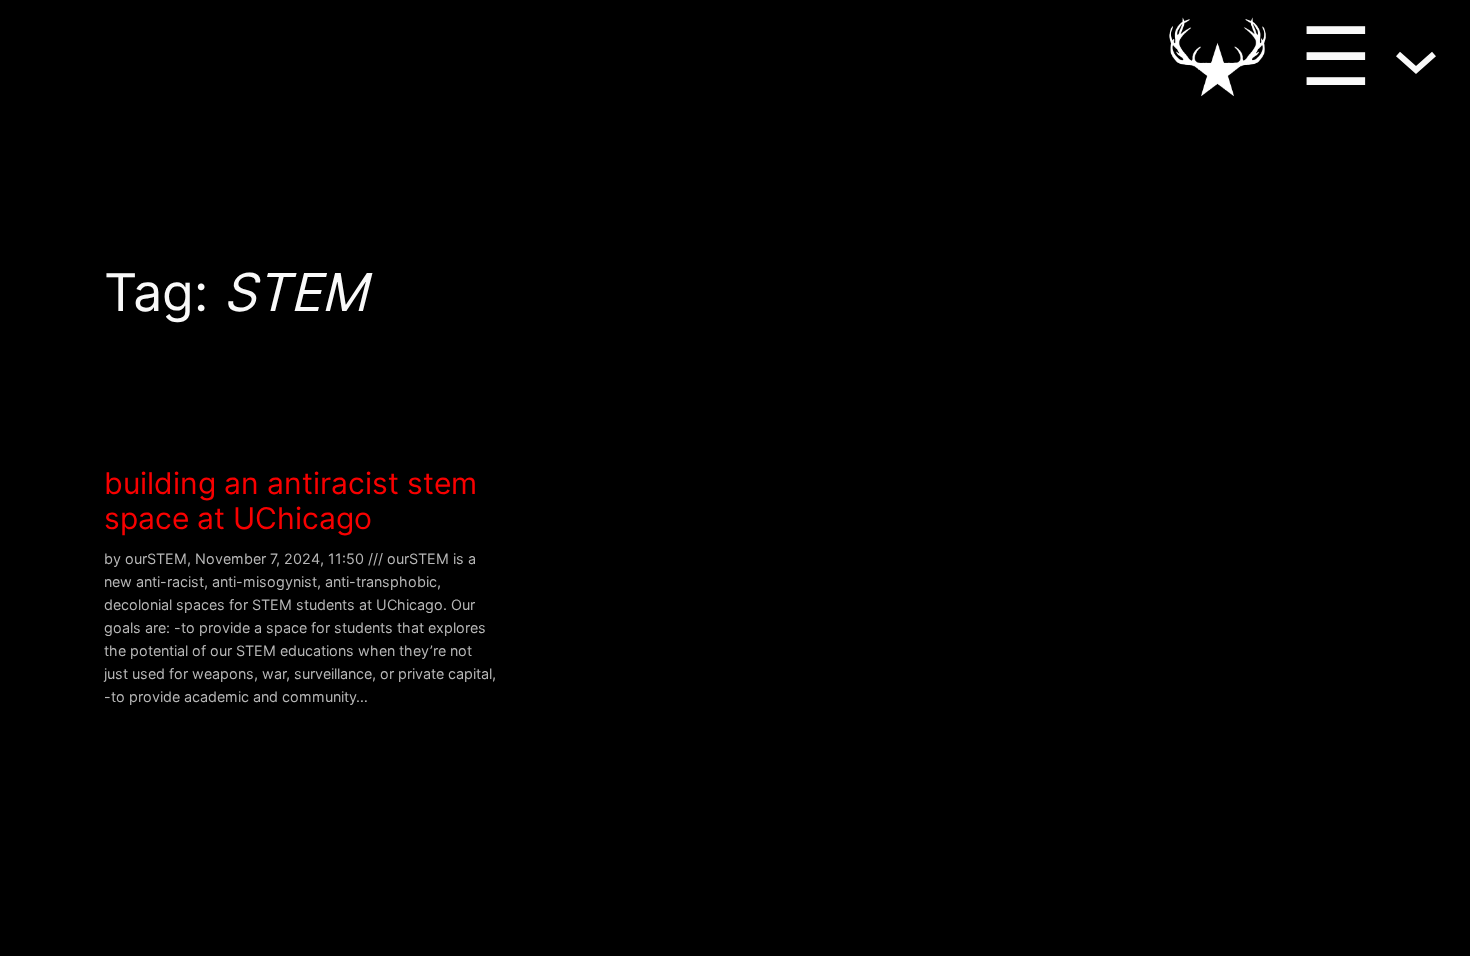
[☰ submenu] (1416, 56)
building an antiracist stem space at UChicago (290, 501)
